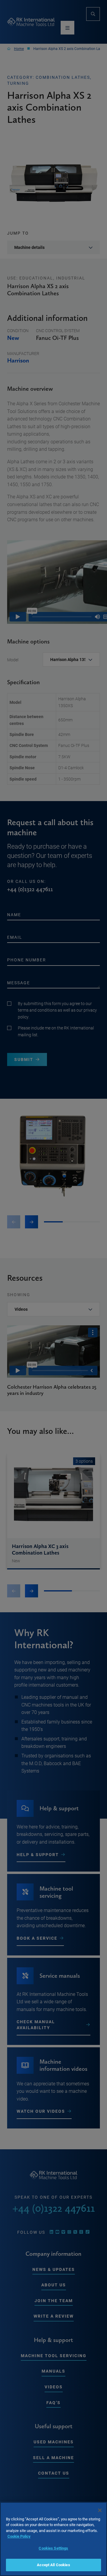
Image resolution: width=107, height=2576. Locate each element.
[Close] (100, 2510)
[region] (53, 2539)
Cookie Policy (19, 2536)
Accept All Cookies (53, 2565)
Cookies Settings (53, 2548)
